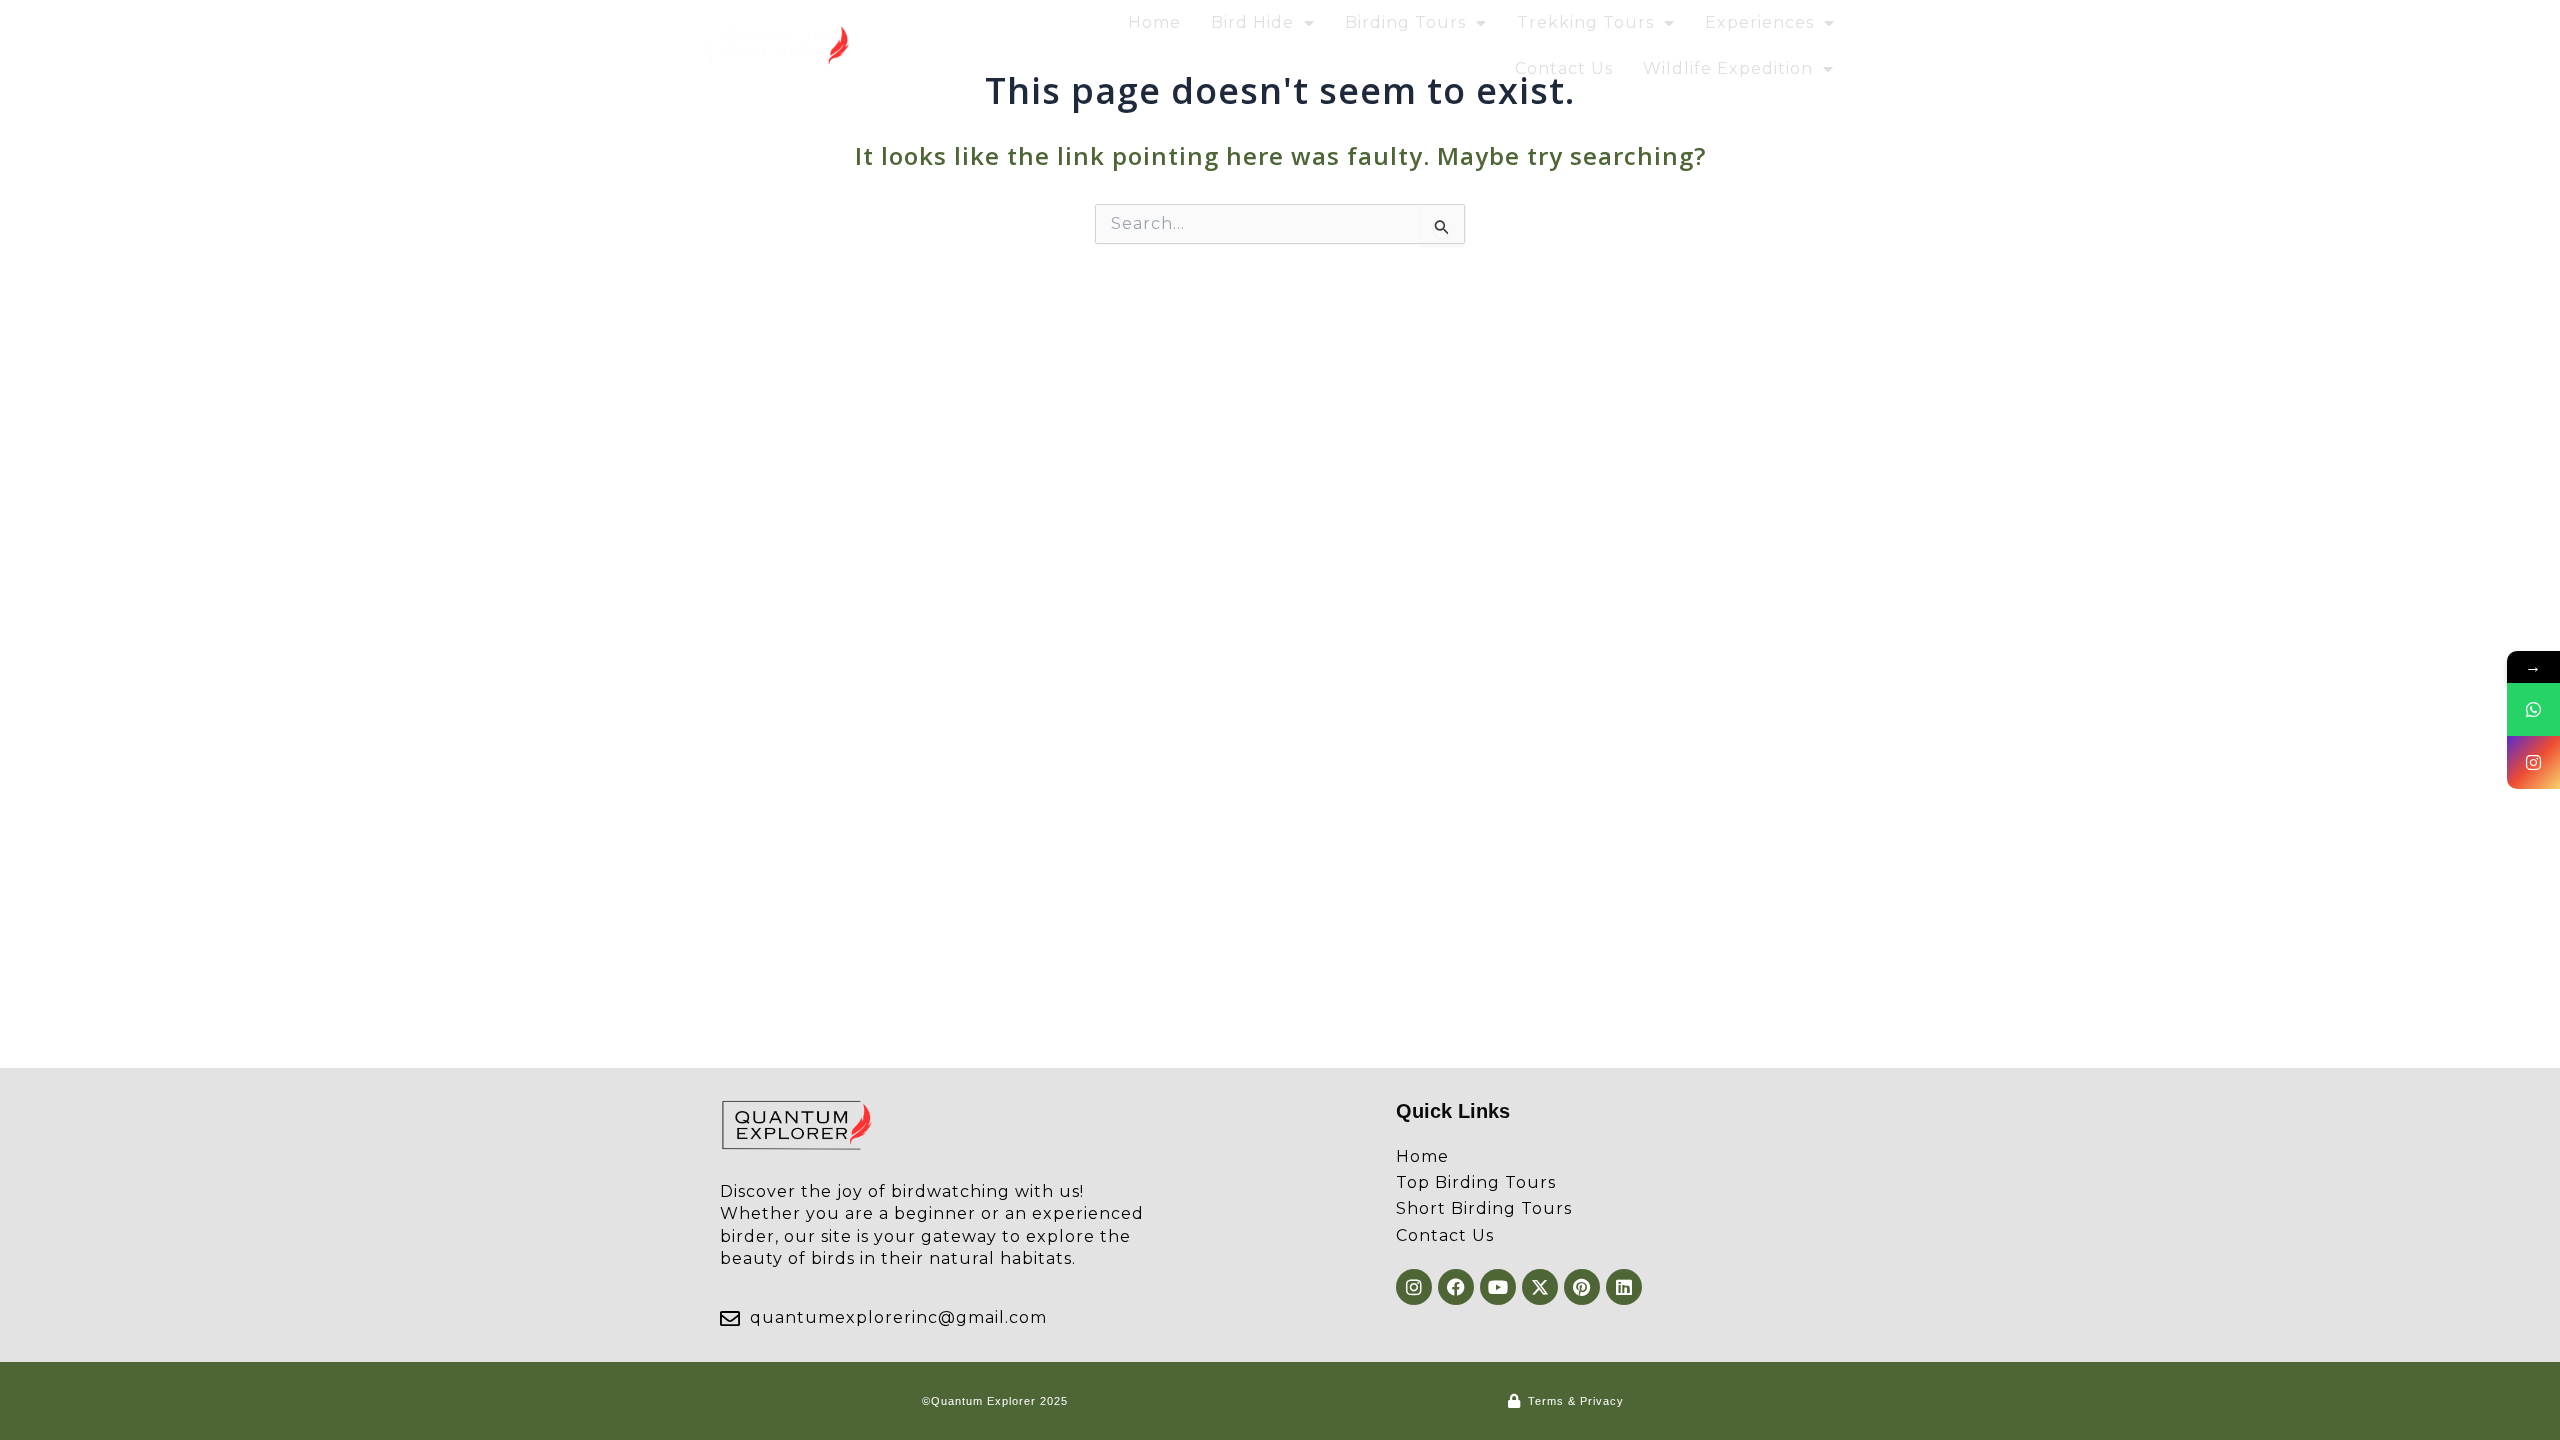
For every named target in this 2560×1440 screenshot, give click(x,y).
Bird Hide (1252, 22)
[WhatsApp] (2533, 709)
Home (1154, 22)
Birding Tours (1405, 22)
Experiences (1759, 22)
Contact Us (1564, 68)
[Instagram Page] (2533, 762)
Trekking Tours (1585, 22)
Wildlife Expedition (1728, 68)
